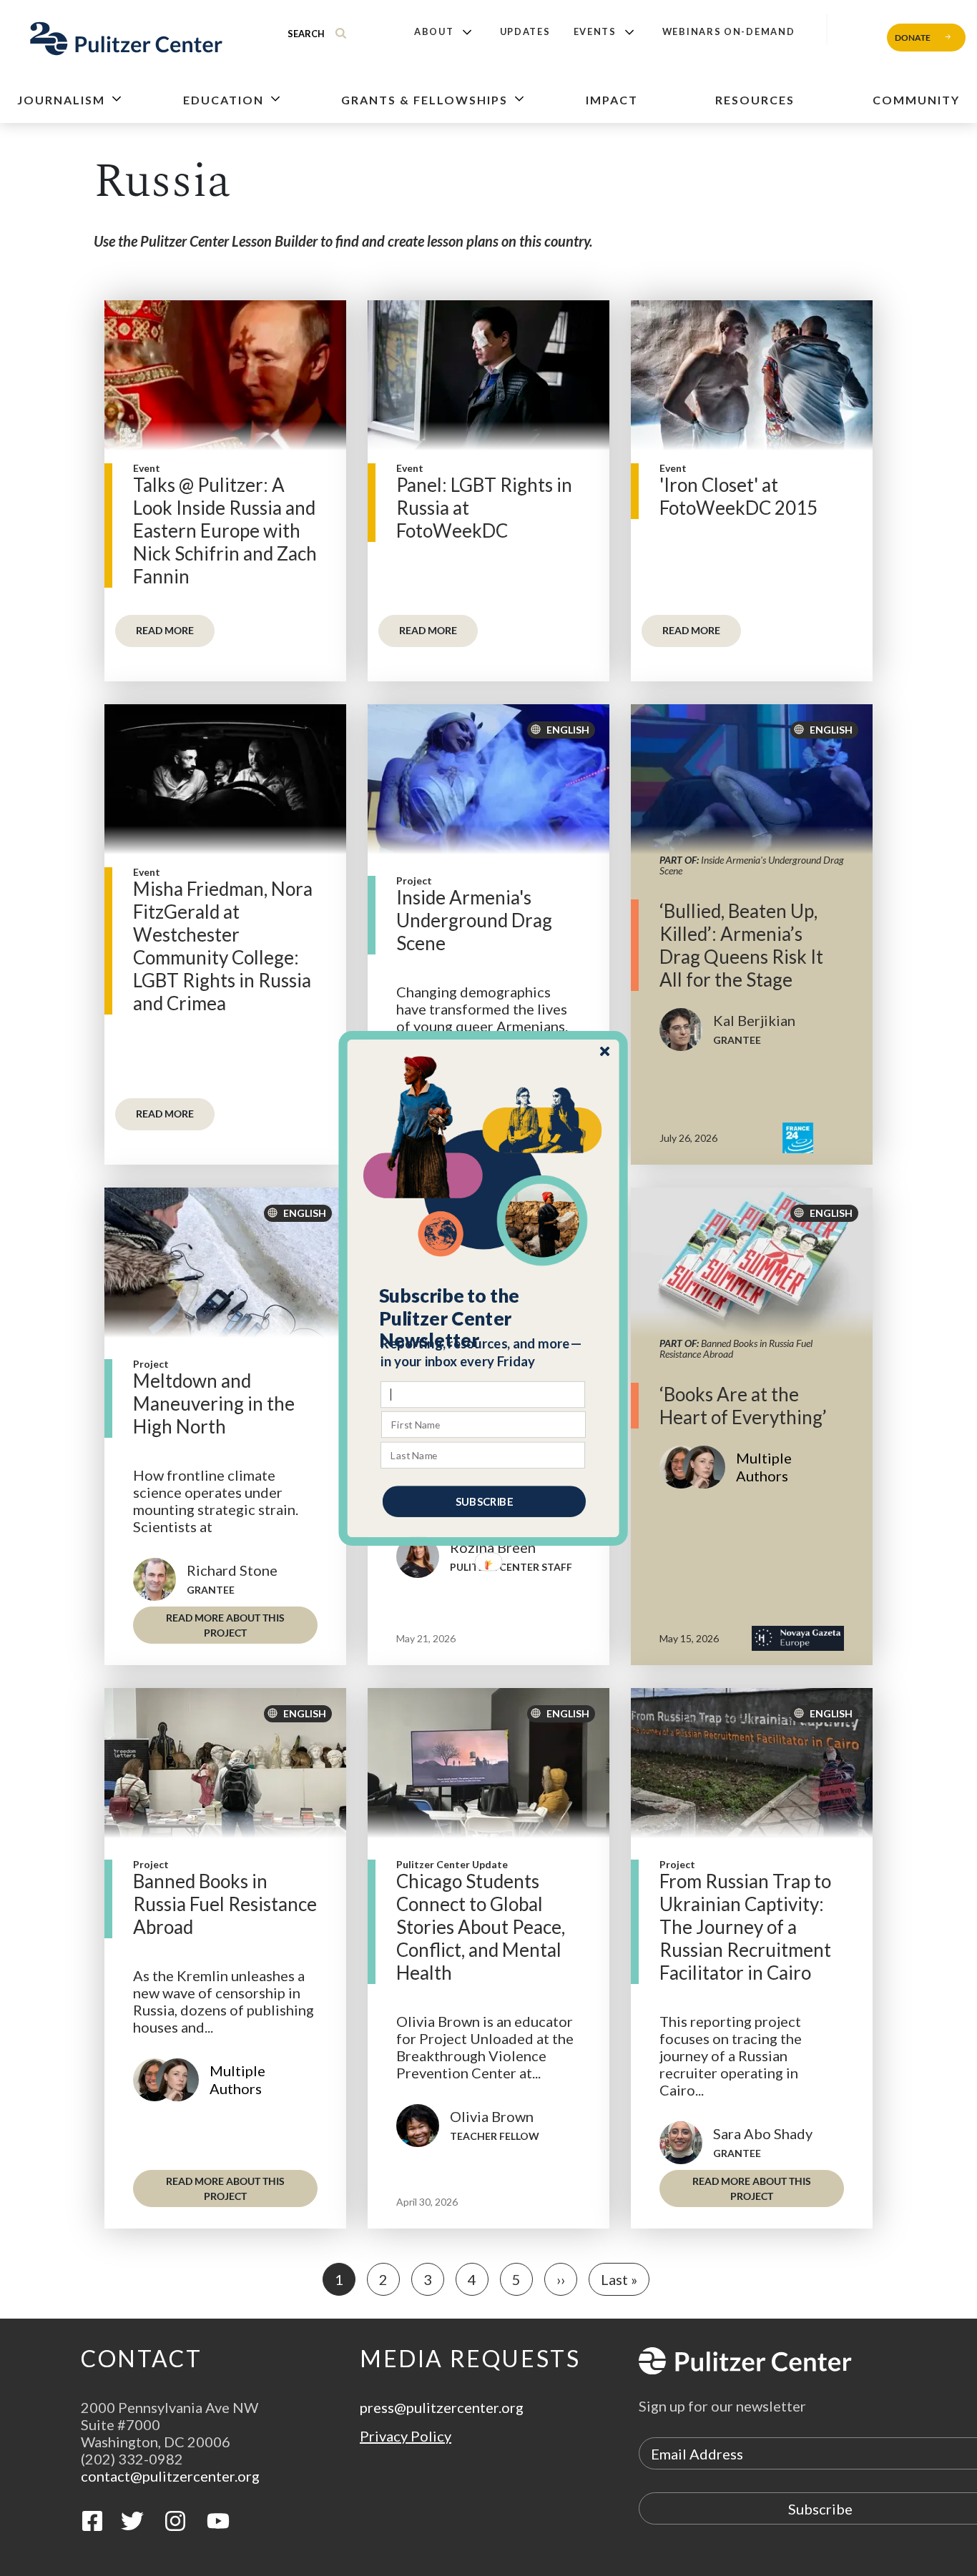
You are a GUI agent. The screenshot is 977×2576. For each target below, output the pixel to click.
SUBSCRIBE (484, 1501)
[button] (484, 1318)
